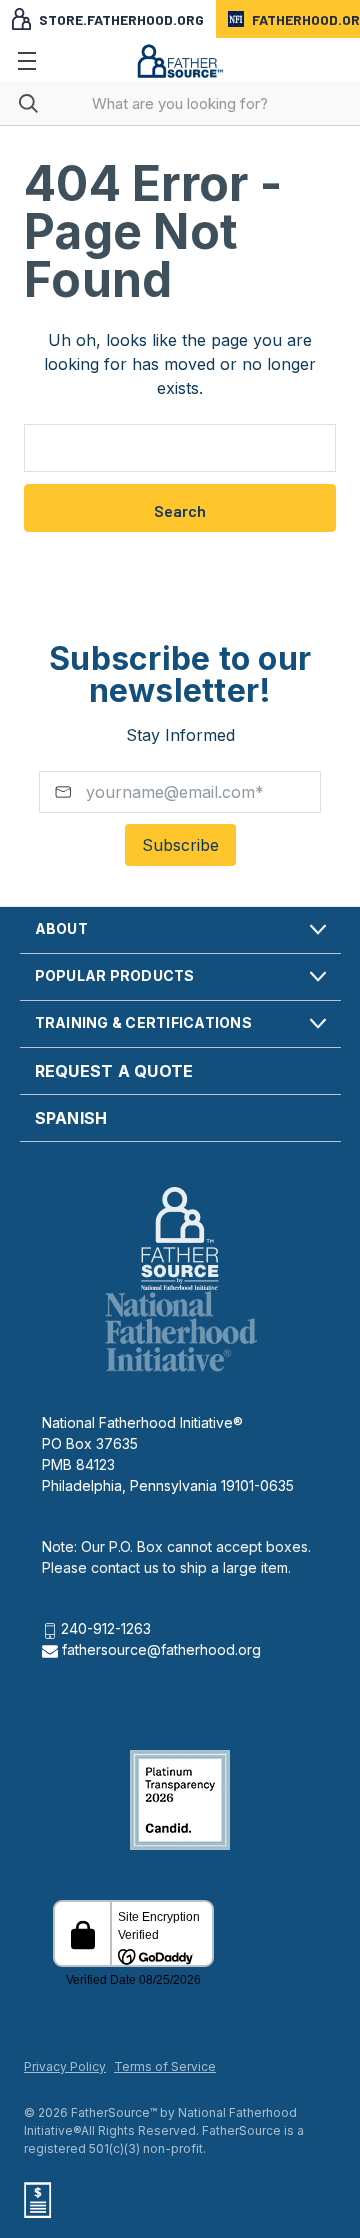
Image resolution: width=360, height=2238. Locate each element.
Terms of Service (165, 2066)
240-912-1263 (106, 1628)
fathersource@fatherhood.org (159, 1649)
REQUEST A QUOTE (114, 1071)
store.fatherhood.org (121, 19)
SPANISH (71, 1118)
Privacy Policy (65, 2066)
